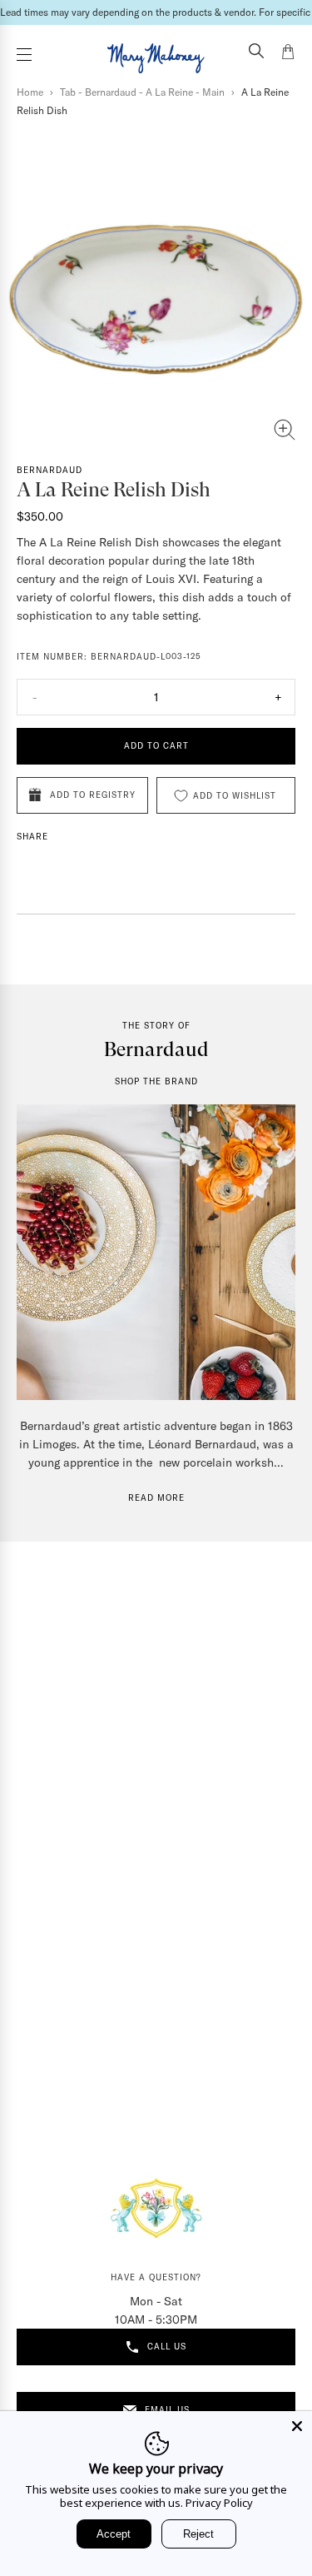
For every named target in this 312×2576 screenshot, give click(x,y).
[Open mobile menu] (24, 55)
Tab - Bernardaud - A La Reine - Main (142, 92)
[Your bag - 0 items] (288, 54)
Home (30, 92)
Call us (167, 2347)
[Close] (297, 2426)
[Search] (256, 52)
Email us (167, 2410)
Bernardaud (50, 470)
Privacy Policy (219, 2503)
